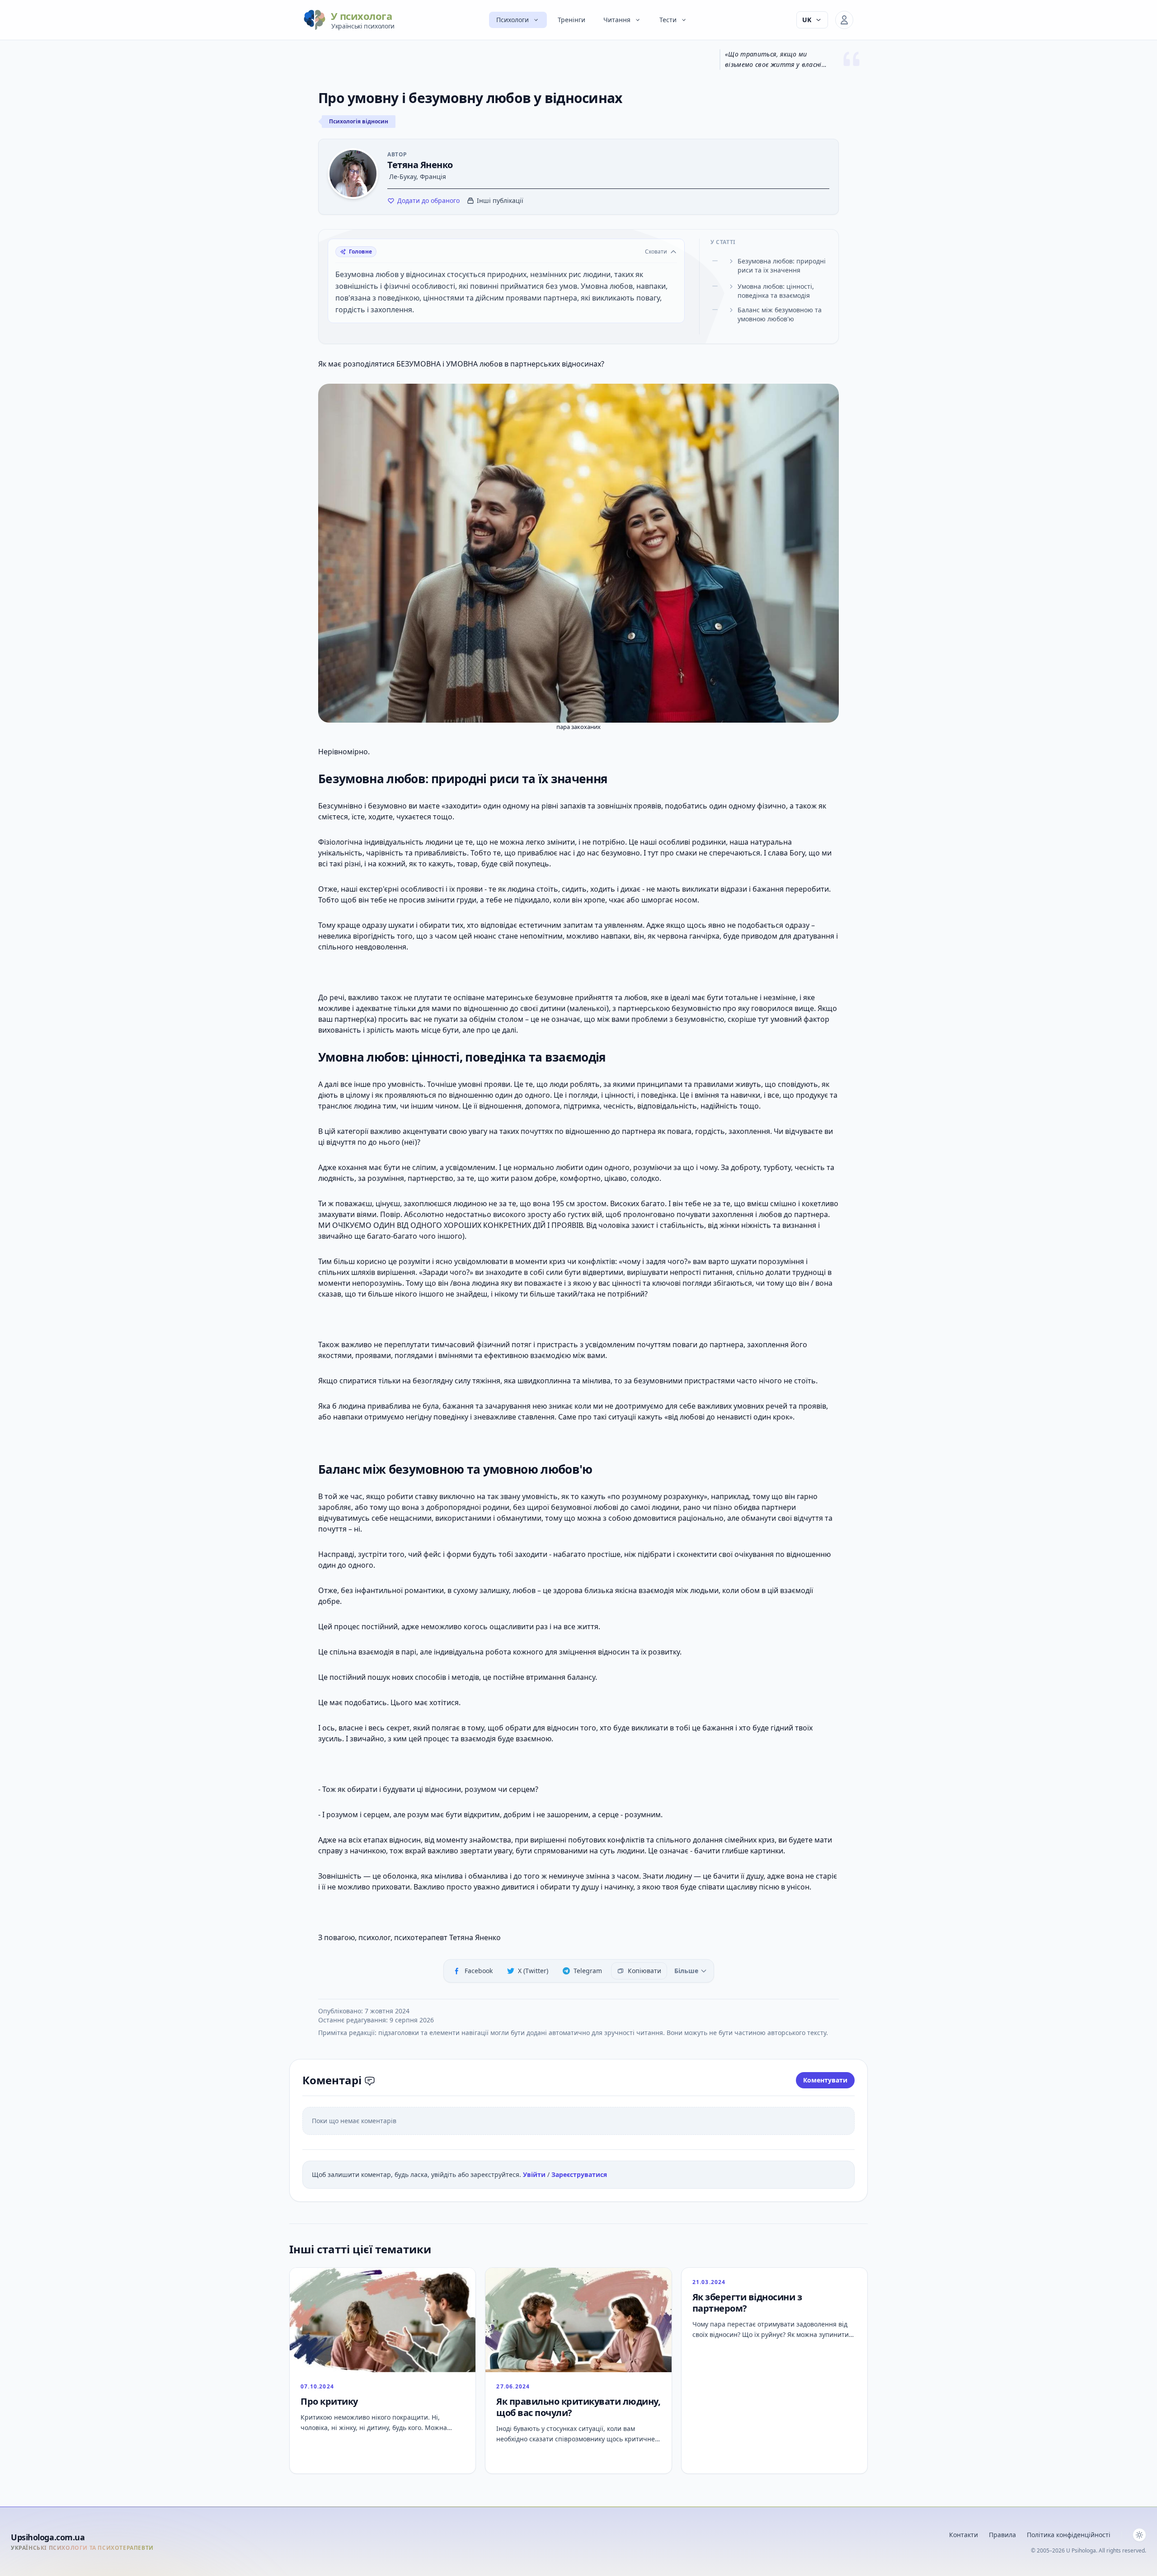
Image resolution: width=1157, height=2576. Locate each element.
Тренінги (571, 20)
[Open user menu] (844, 20)
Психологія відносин (359, 121)
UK (807, 20)
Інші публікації (500, 200)
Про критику (329, 2401)
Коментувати (825, 2080)
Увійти (535, 2174)
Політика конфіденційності (1069, 2535)
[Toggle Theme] (1139, 2535)
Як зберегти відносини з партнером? (747, 2303)
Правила (1002, 2535)
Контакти (964, 2535)
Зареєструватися (579, 2174)
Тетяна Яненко (420, 165)
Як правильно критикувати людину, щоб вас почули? (578, 2407)
